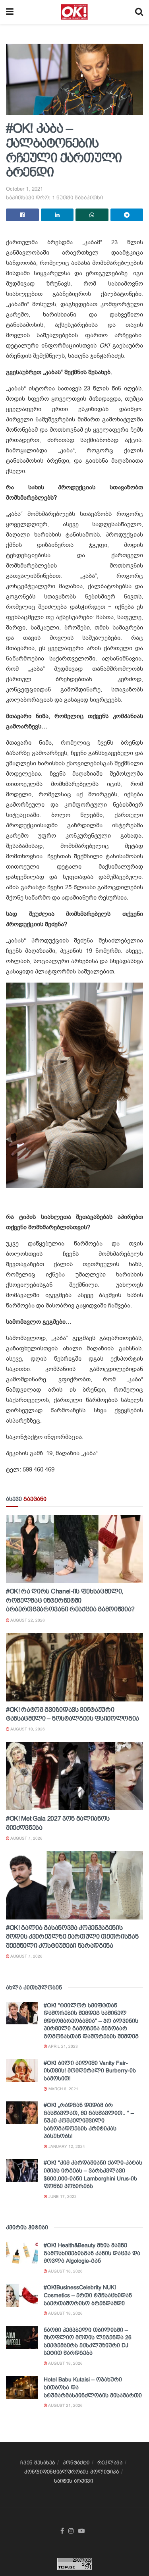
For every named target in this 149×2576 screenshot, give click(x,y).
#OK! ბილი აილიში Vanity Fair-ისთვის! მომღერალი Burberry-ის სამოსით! (90, 2071)
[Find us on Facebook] (62, 2531)
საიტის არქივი (74, 2481)
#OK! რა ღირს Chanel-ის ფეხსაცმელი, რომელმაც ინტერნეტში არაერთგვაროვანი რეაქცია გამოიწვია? (70, 1600)
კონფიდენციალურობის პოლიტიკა (72, 2472)
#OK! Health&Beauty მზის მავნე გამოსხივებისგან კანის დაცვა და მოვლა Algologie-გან (92, 2253)
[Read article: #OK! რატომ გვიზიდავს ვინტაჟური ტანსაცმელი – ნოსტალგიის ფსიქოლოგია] (74, 1667)
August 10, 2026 (27, 1729)
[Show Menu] (10, 12)
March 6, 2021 (63, 2089)
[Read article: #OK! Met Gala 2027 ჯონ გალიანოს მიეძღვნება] (74, 1776)
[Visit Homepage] (74, 12)
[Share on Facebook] (22, 215)
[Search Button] (139, 12)
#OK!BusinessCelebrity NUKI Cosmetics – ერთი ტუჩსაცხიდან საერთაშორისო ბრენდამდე (88, 2295)
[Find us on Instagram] (71, 2531)
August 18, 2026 (65, 2271)
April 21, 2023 (63, 2046)
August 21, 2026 (65, 2405)
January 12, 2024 (66, 2146)
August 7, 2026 (26, 1838)
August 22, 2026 (27, 1620)
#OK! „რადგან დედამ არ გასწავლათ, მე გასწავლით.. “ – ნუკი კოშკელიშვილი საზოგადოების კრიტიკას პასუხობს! (89, 2120)
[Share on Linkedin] (57, 215)
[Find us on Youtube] (81, 2531)
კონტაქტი (76, 2463)
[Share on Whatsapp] (92, 215)
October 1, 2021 (24, 189)
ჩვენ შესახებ (38, 2463)
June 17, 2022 (62, 2197)
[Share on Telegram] (127, 215)
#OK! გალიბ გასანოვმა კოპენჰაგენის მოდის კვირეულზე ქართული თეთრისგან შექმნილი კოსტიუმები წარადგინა (72, 1937)
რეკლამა (110, 2463)
